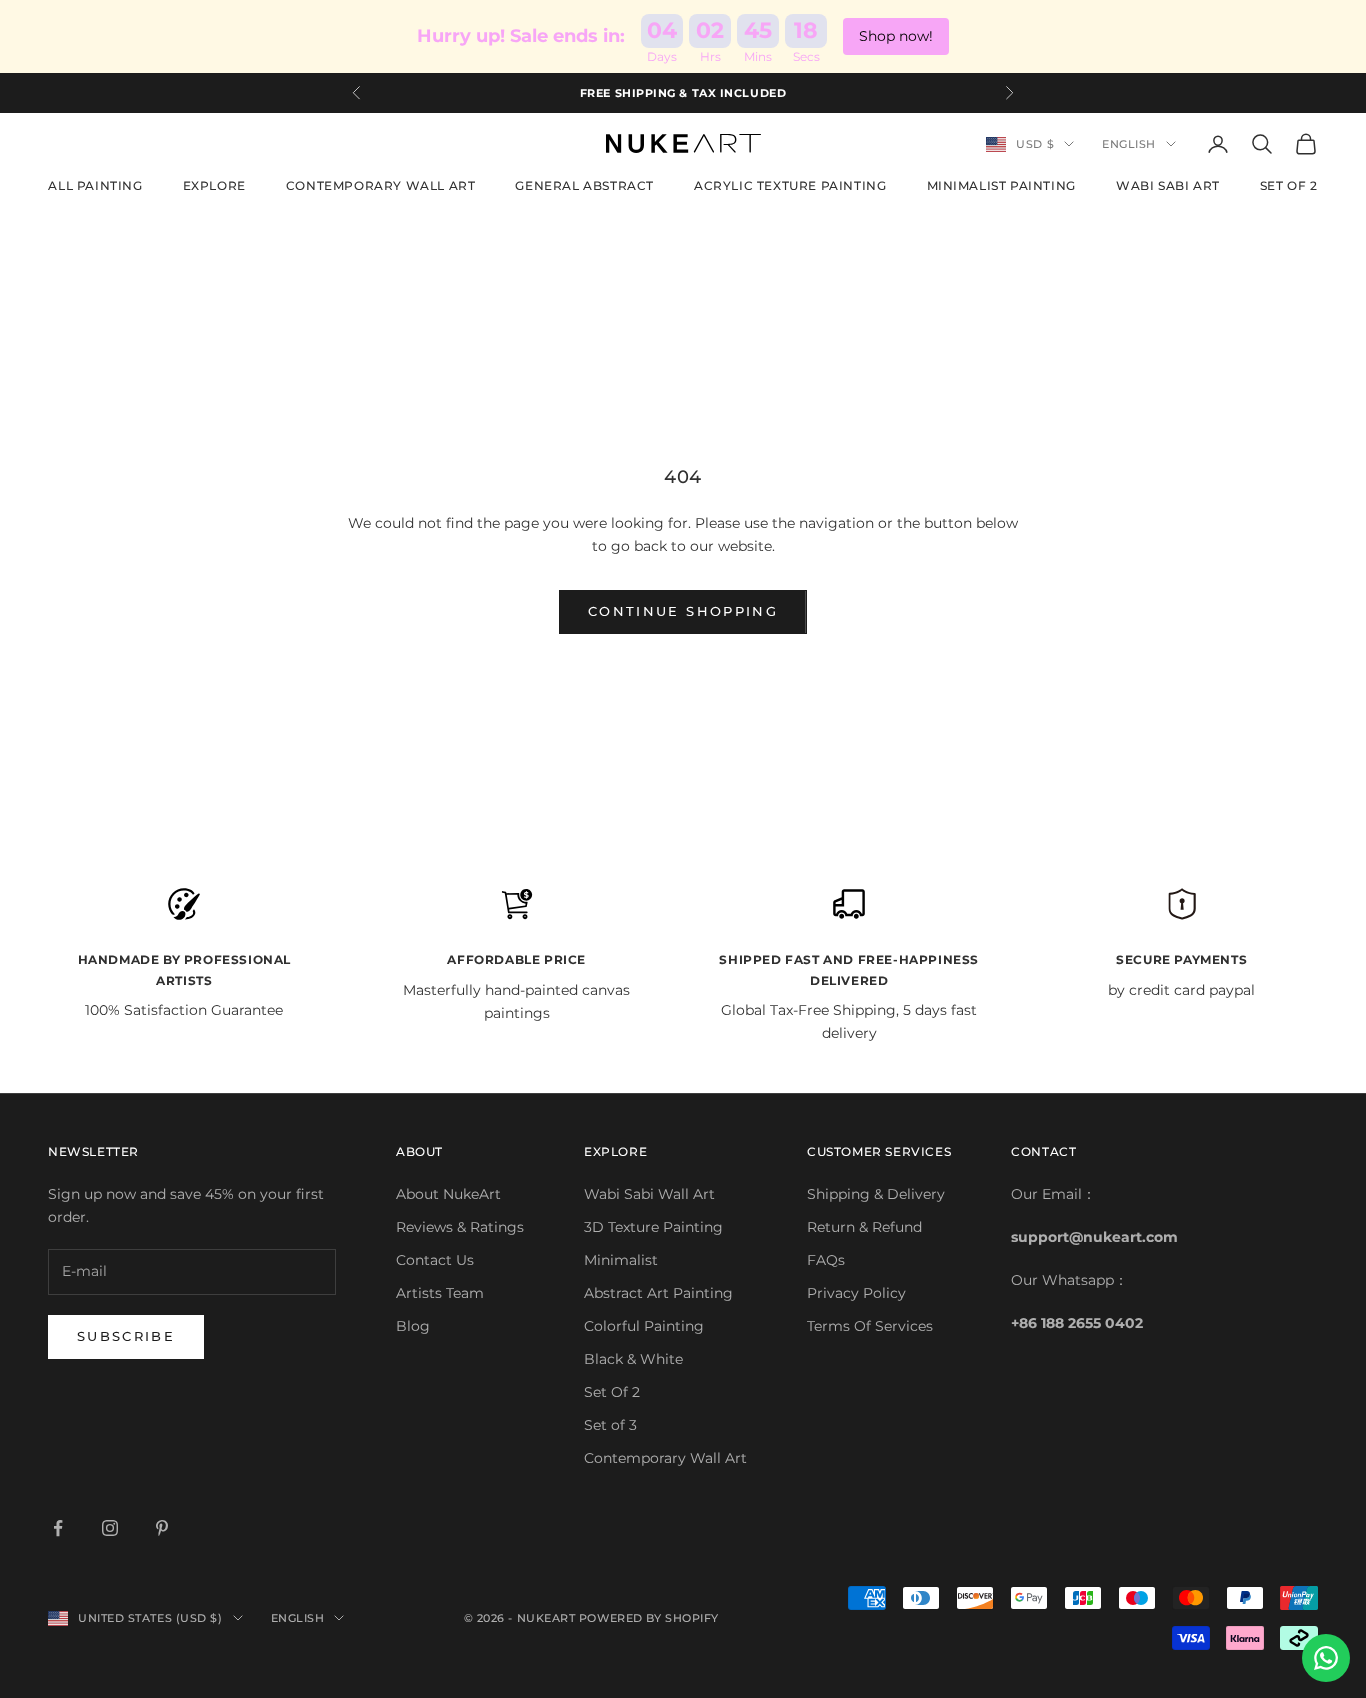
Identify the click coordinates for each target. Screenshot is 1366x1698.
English (1129, 144)
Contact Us (435, 1260)
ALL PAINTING (95, 185)
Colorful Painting (644, 1326)
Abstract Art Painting (658, 1293)
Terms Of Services (870, 1326)
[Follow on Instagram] (110, 1528)
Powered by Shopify (649, 1618)
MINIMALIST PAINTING (1001, 185)
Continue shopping (683, 611)
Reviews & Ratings (460, 1227)
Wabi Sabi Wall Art (649, 1194)
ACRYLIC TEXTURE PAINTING (790, 185)
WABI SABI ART (1168, 185)
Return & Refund (864, 1227)
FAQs (826, 1260)
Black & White (633, 1359)
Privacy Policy (856, 1293)
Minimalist (621, 1260)
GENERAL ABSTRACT (584, 185)
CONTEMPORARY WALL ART (381, 185)
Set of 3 (610, 1425)
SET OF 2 (1289, 185)
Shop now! (896, 36)
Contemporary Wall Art (665, 1458)
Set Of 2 (612, 1392)
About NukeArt (448, 1194)
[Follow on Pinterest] (162, 1528)
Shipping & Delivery (876, 1194)
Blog (413, 1326)
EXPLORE (214, 185)
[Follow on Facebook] (58, 1528)
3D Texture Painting (653, 1227)
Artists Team (440, 1293)
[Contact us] (1326, 1658)
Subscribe (126, 1336)
